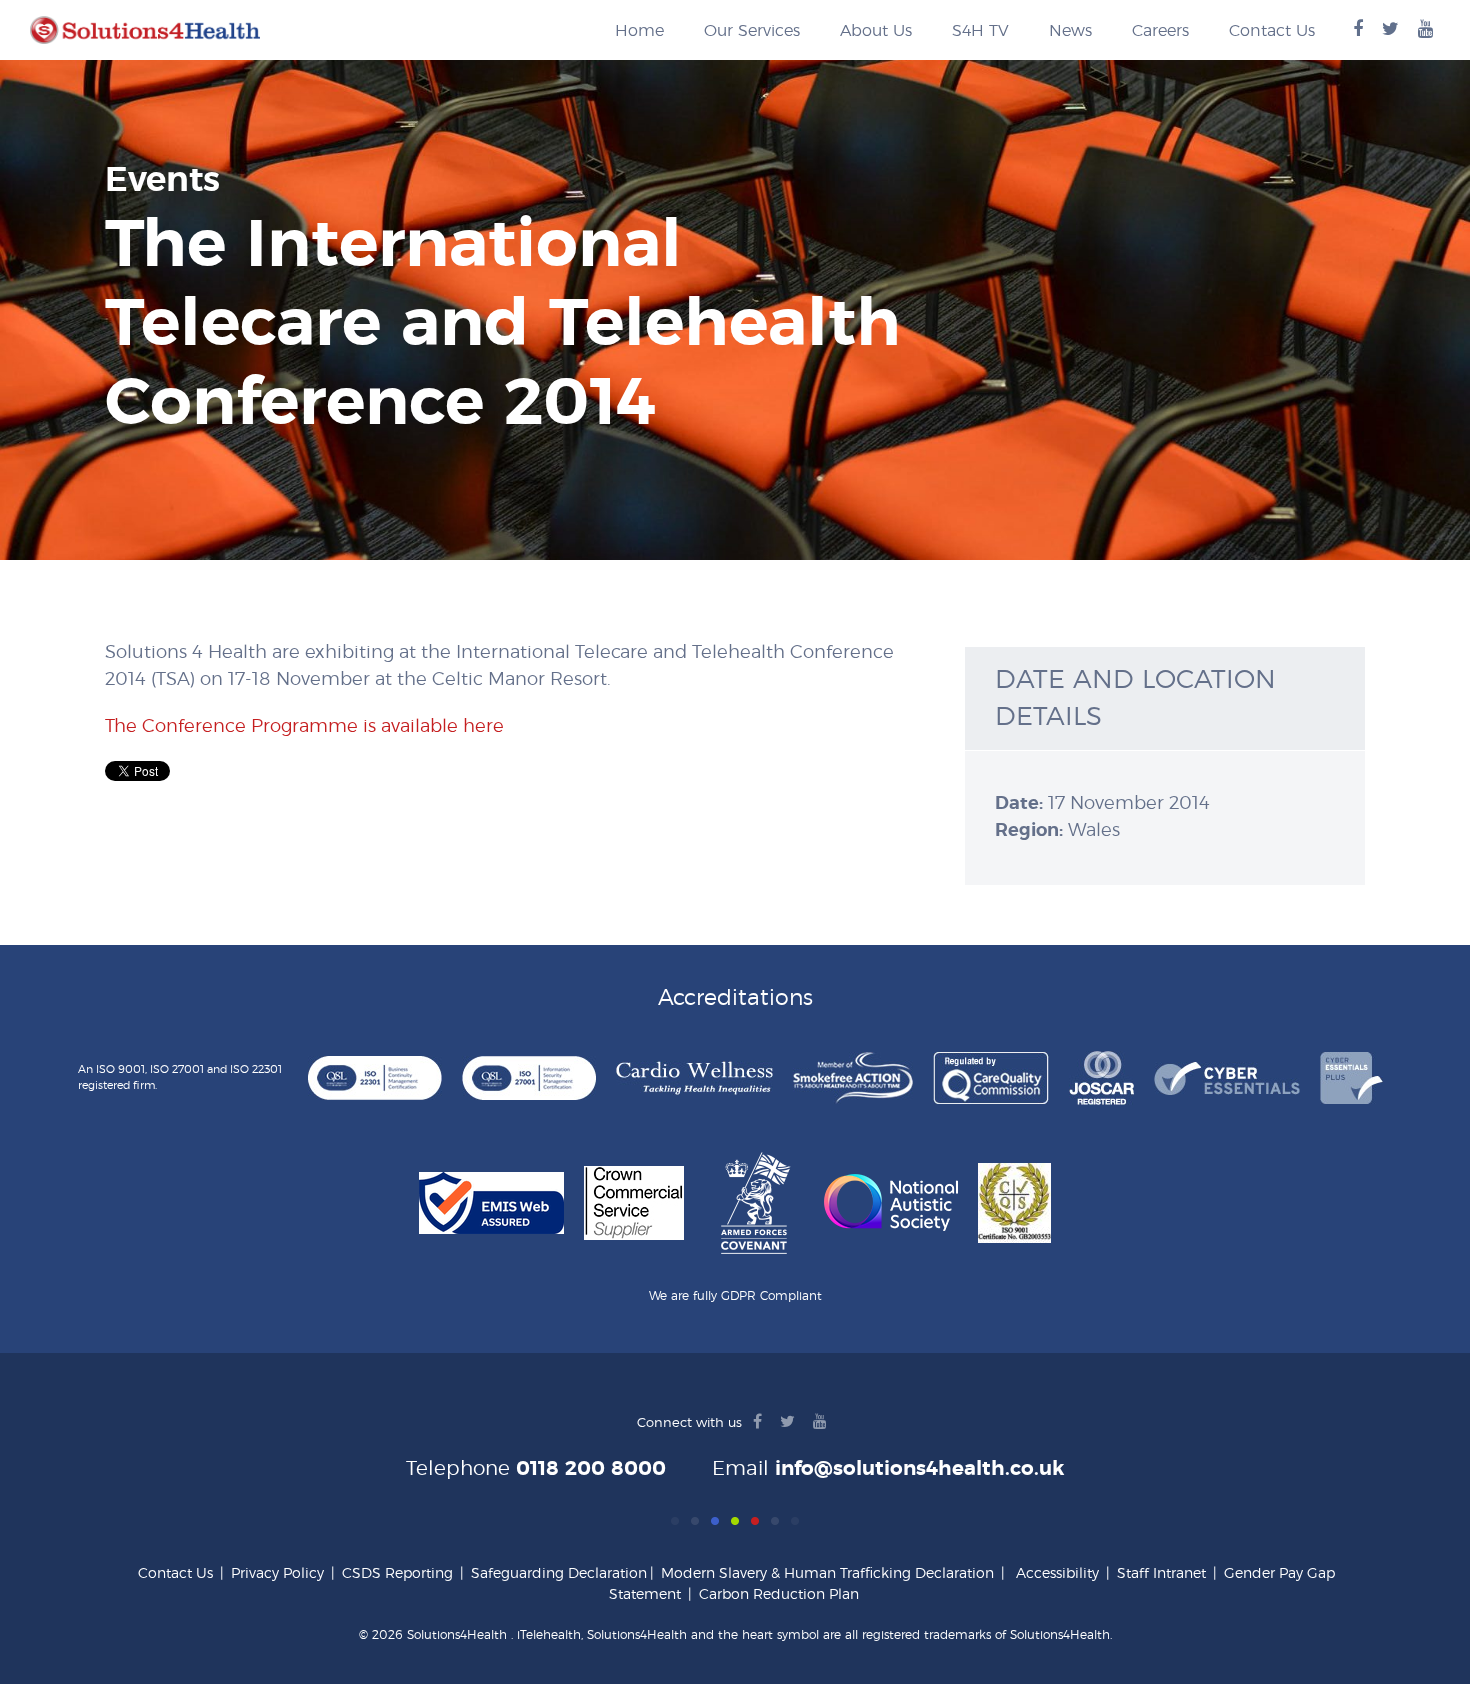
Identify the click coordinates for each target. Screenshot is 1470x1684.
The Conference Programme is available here (304, 727)
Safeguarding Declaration (559, 1574)
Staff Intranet (1161, 1574)
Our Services (752, 31)
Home (639, 31)
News (1070, 31)
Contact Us (1272, 31)
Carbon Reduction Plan (779, 1595)
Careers (1160, 31)
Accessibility (1057, 1574)
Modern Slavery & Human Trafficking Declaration (827, 1574)
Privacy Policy (277, 1574)
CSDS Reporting (397, 1574)
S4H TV (980, 31)
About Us (876, 31)
